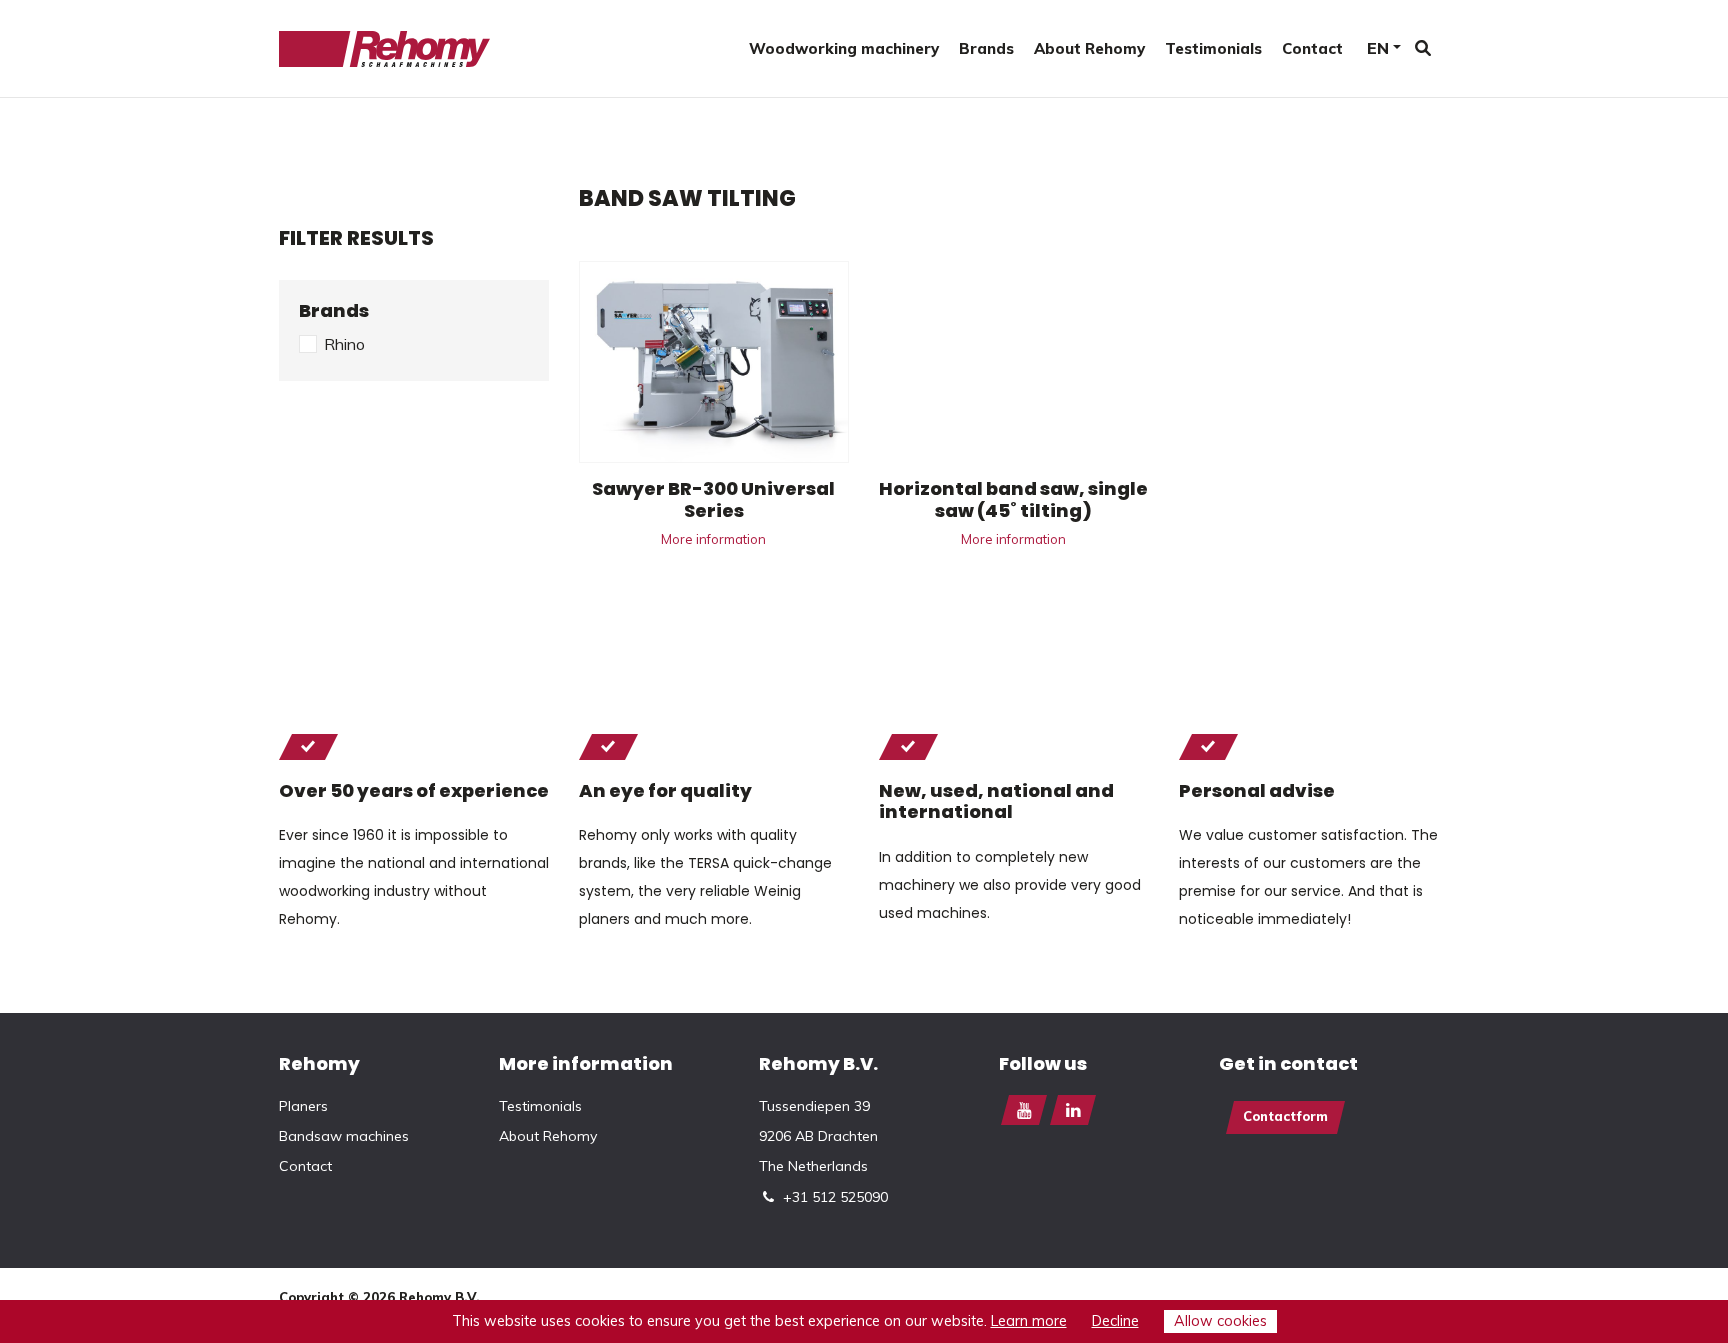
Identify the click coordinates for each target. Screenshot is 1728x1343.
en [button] (1378, 48)
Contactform (1285, 1116)
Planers (303, 1106)
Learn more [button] (1029, 1321)
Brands (986, 48)
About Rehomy (1089, 48)
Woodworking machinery (844, 48)
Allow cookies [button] (1220, 1321)
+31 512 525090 (835, 1197)
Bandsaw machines (344, 1136)
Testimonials (1213, 48)
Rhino (344, 344)
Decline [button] (1115, 1321)
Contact (1312, 48)
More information (713, 539)
